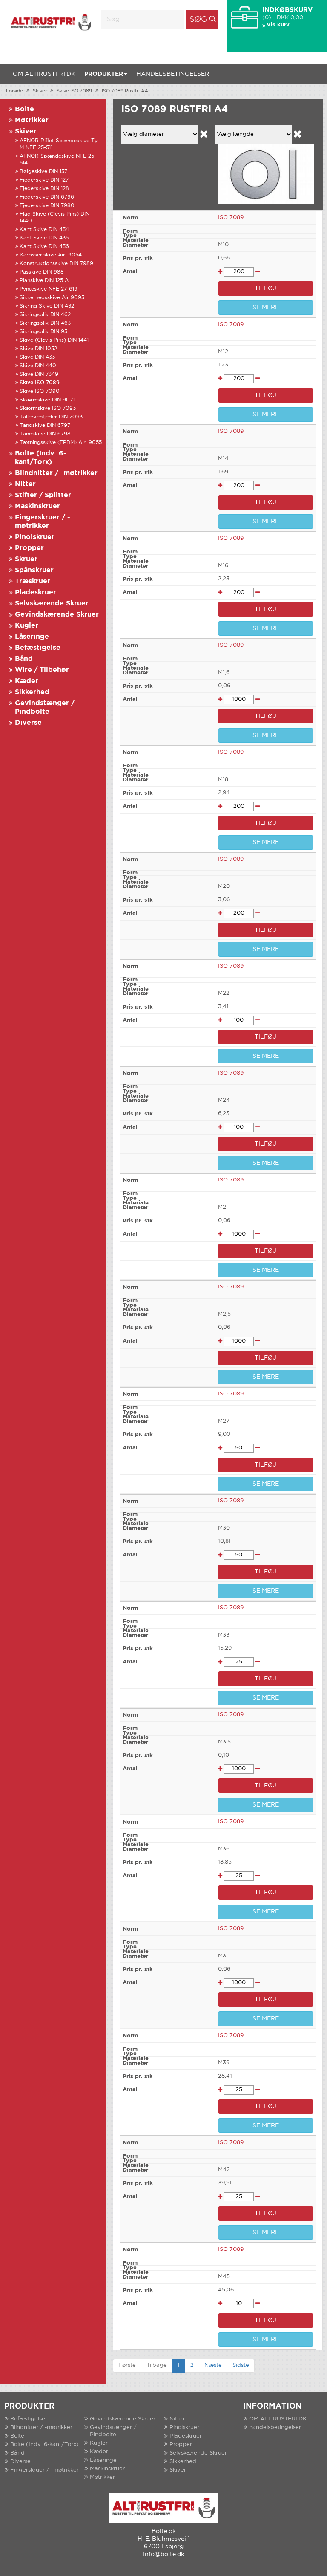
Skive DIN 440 (38, 366)
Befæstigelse (38, 648)
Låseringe (32, 637)
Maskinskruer (37, 506)
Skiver (40, 91)
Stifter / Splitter (43, 495)
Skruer (26, 559)
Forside (14, 91)
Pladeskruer (36, 592)
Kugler (27, 626)
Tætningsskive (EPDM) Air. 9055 (61, 442)
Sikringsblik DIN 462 (45, 315)
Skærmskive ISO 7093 (48, 408)
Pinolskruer (35, 537)
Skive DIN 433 (37, 357)
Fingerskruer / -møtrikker (44, 2470)
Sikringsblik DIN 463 (45, 323)
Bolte (24, 109)
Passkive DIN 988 (42, 272)
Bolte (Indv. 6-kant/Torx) (44, 2445)
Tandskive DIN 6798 (45, 434)
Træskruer (33, 581)
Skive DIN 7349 (39, 374)
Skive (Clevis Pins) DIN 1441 (54, 340)
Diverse (28, 723)
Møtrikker (32, 120)
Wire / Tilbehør (42, 670)
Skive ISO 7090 (40, 391)
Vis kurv (278, 25)
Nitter (25, 484)
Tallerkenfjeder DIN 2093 (51, 417)
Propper (29, 548)
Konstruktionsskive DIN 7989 (56, 264)
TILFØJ (265, 288)
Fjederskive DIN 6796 (47, 197)
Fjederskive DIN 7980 (47, 206)
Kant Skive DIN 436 (44, 246)
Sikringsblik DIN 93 (43, 332)
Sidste (241, 2365)
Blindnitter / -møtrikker (56, 473)
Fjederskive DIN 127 (44, 180)
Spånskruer (34, 570)
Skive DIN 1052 (38, 349)
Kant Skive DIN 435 (44, 238)
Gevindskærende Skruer (57, 615)
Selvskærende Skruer (52, 604)
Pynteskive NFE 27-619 (49, 289)
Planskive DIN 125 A (44, 281)
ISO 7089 (231, 218)
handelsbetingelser (173, 74)
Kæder (27, 681)
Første (127, 2365)
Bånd (24, 659)
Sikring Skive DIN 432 (47, 306)
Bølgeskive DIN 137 (43, 171)
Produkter (104, 74)
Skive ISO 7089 (74, 91)
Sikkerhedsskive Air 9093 (52, 298)
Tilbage (157, 2365)
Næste (213, 2365)
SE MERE (266, 308)
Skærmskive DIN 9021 (47, 400)
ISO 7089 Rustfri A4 (125, 91)
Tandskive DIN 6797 (45, 425)
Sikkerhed (32, 692)
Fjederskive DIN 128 (44, 189)
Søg (198, 20)
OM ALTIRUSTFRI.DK (44, 74)
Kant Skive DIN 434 (44, 229)
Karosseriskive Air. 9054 (51, 255)
